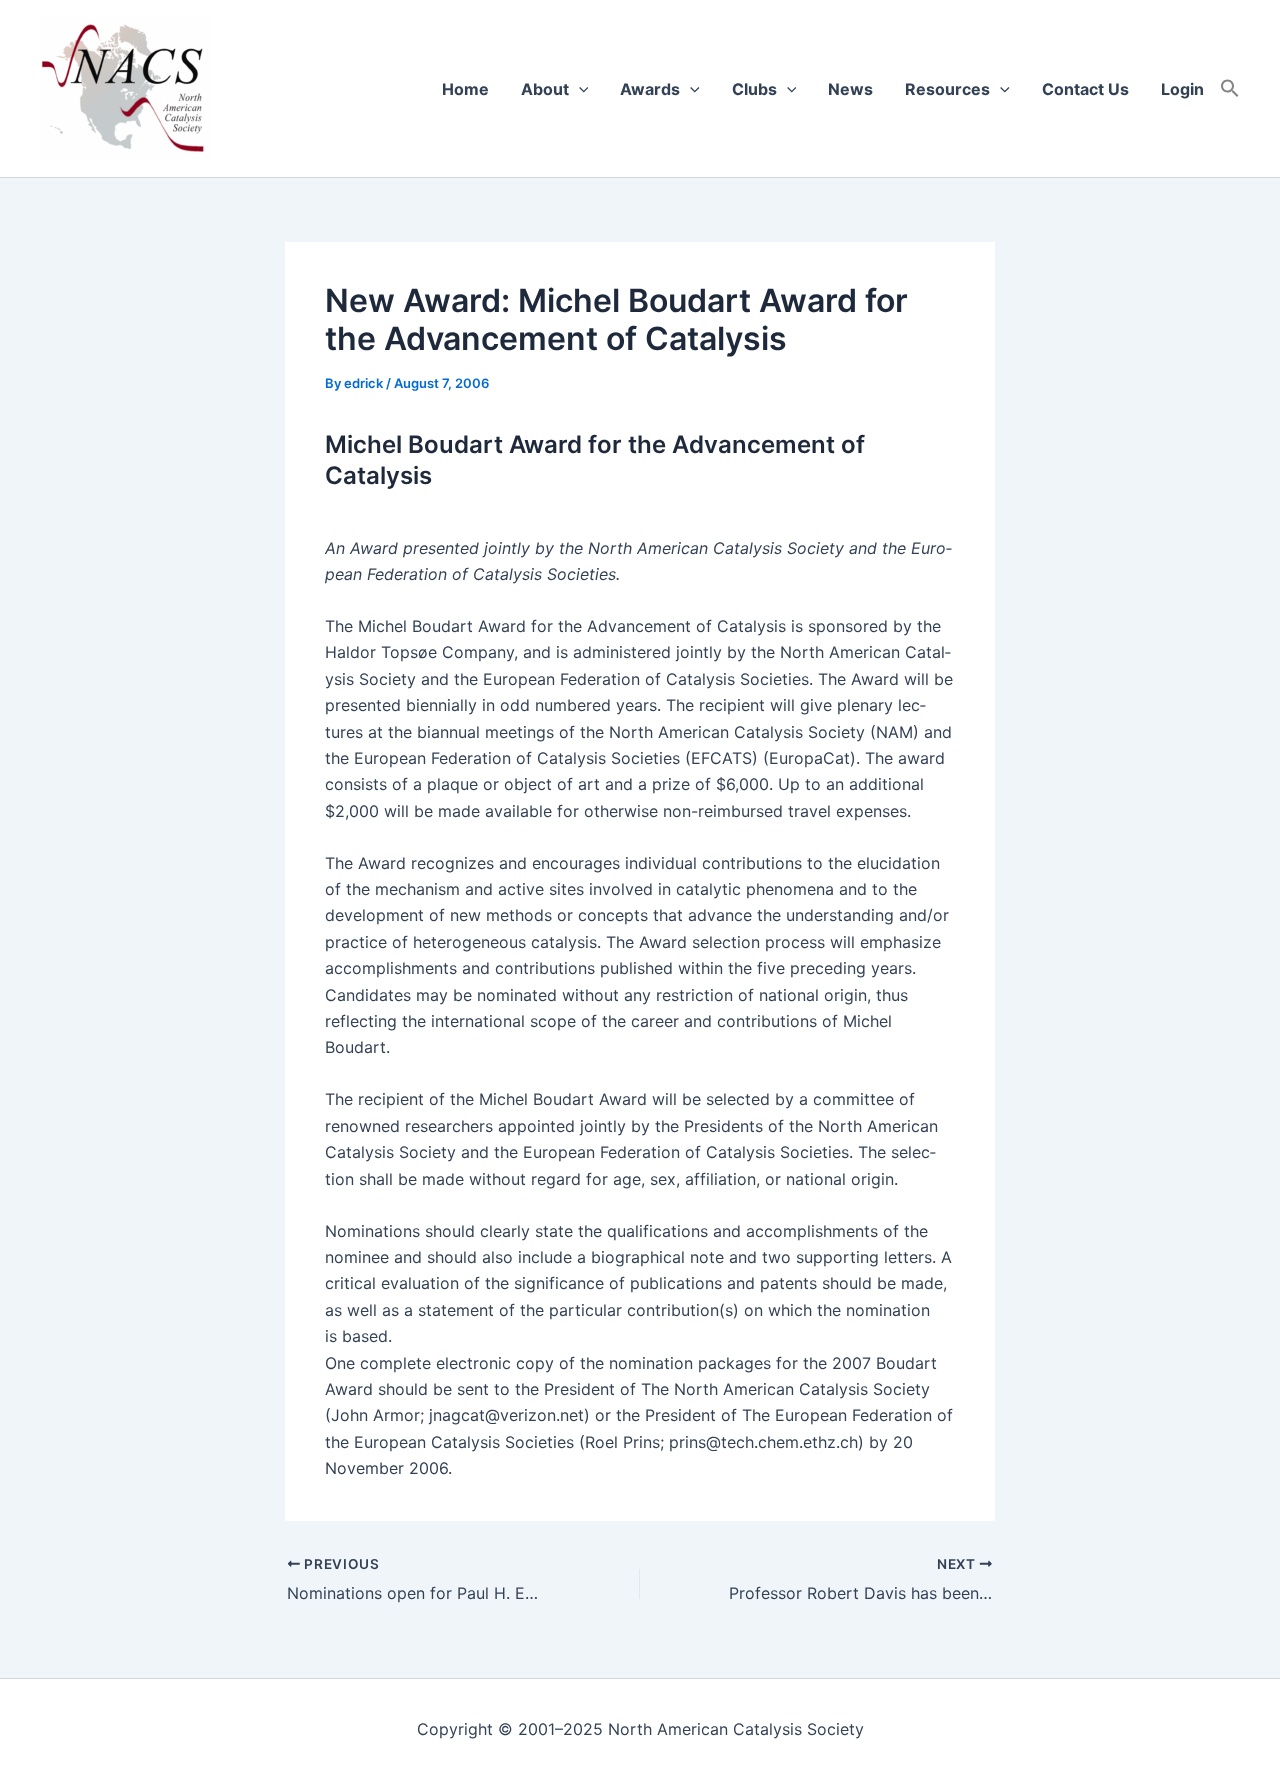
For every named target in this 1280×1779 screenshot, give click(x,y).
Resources (947, 89)
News (850, 89)
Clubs (754, 89)
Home (465, 89)
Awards (650, 89)
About (545, 89)
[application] (579, 89)
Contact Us (1085, 89)
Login (1182, 89)
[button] (1230, 89)
